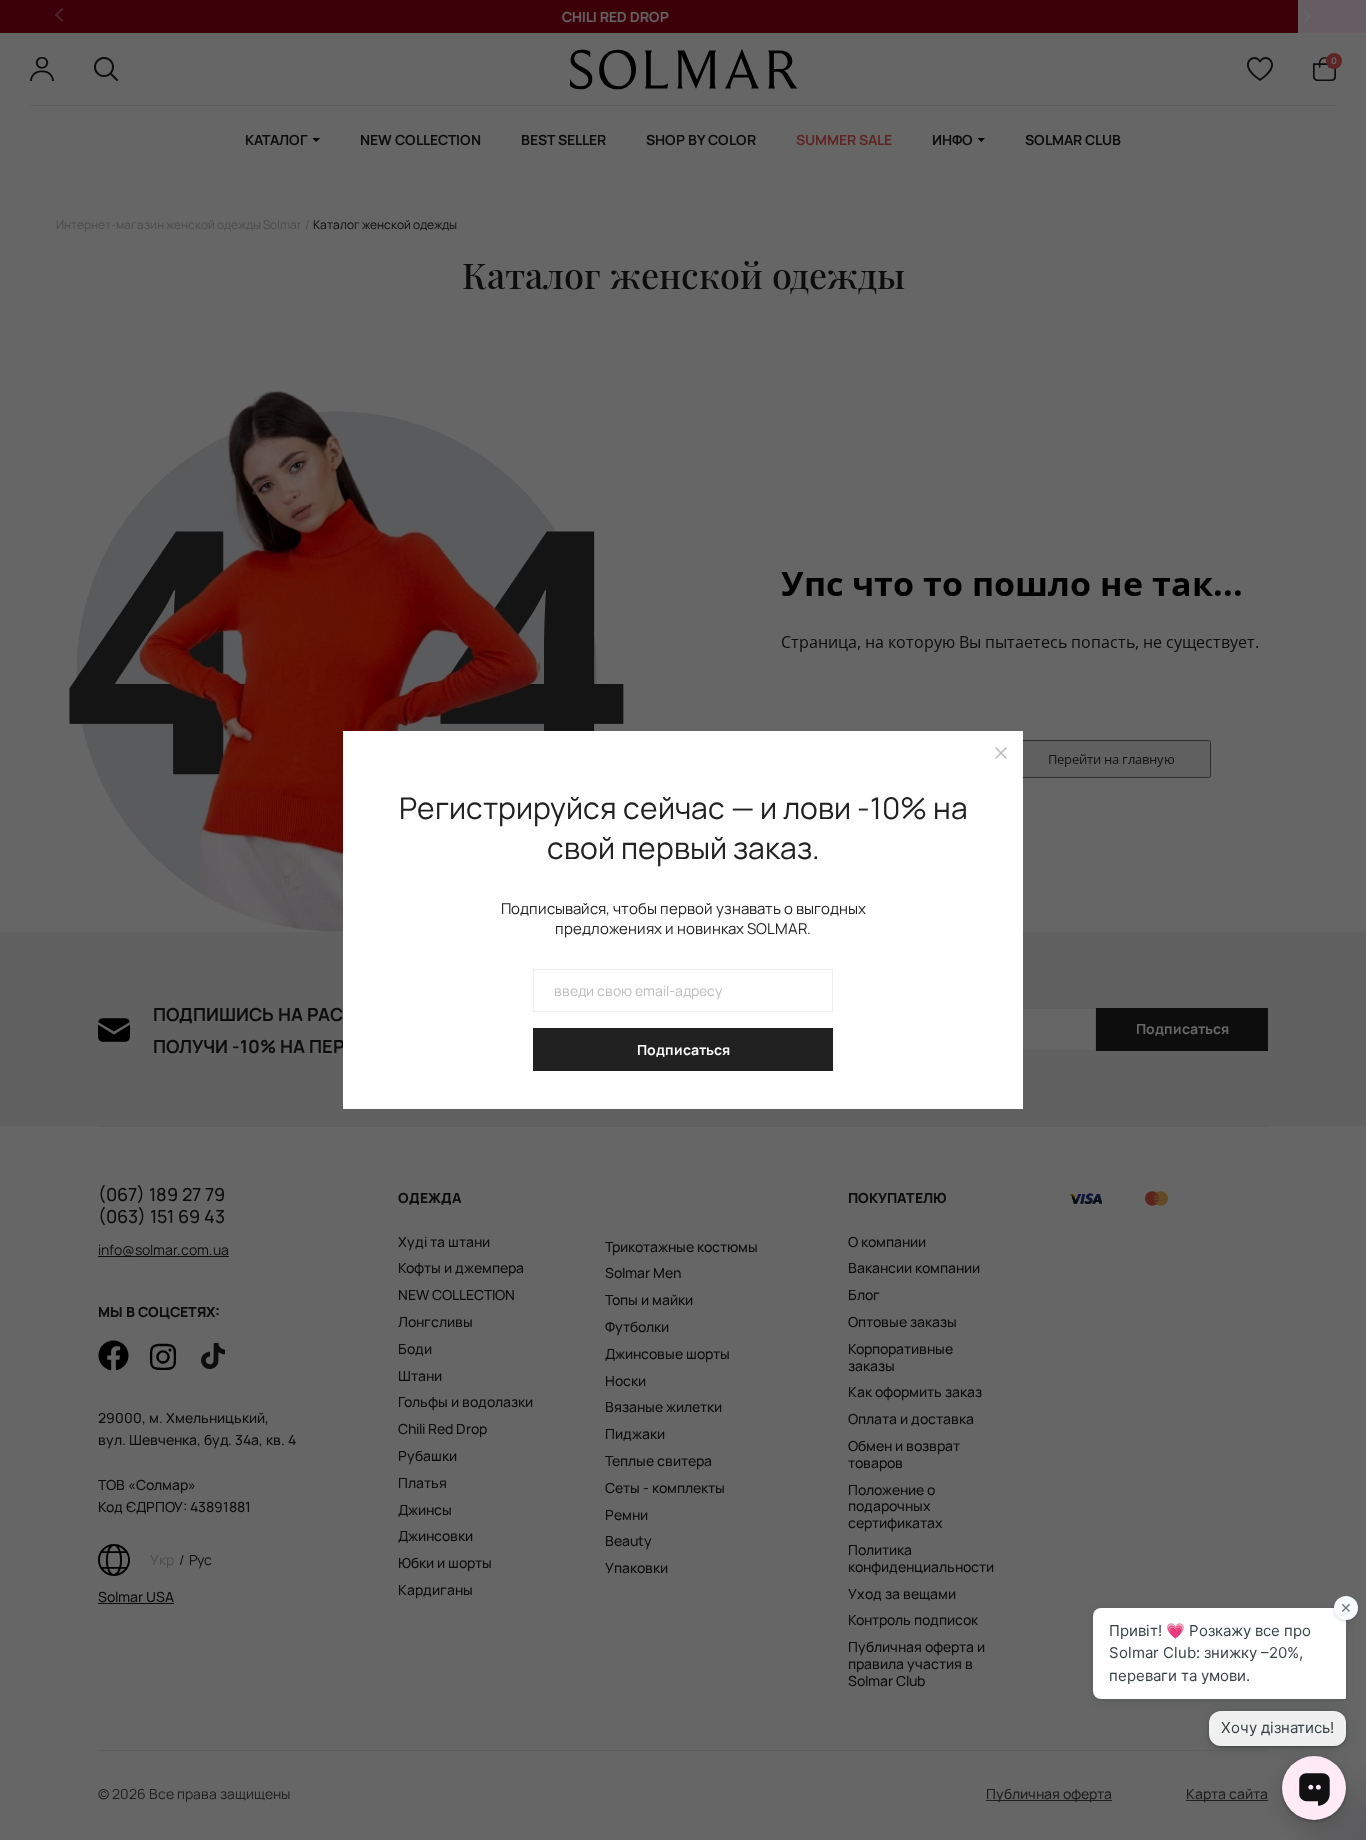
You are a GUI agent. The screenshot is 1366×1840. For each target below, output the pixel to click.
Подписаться (683, 1049)
